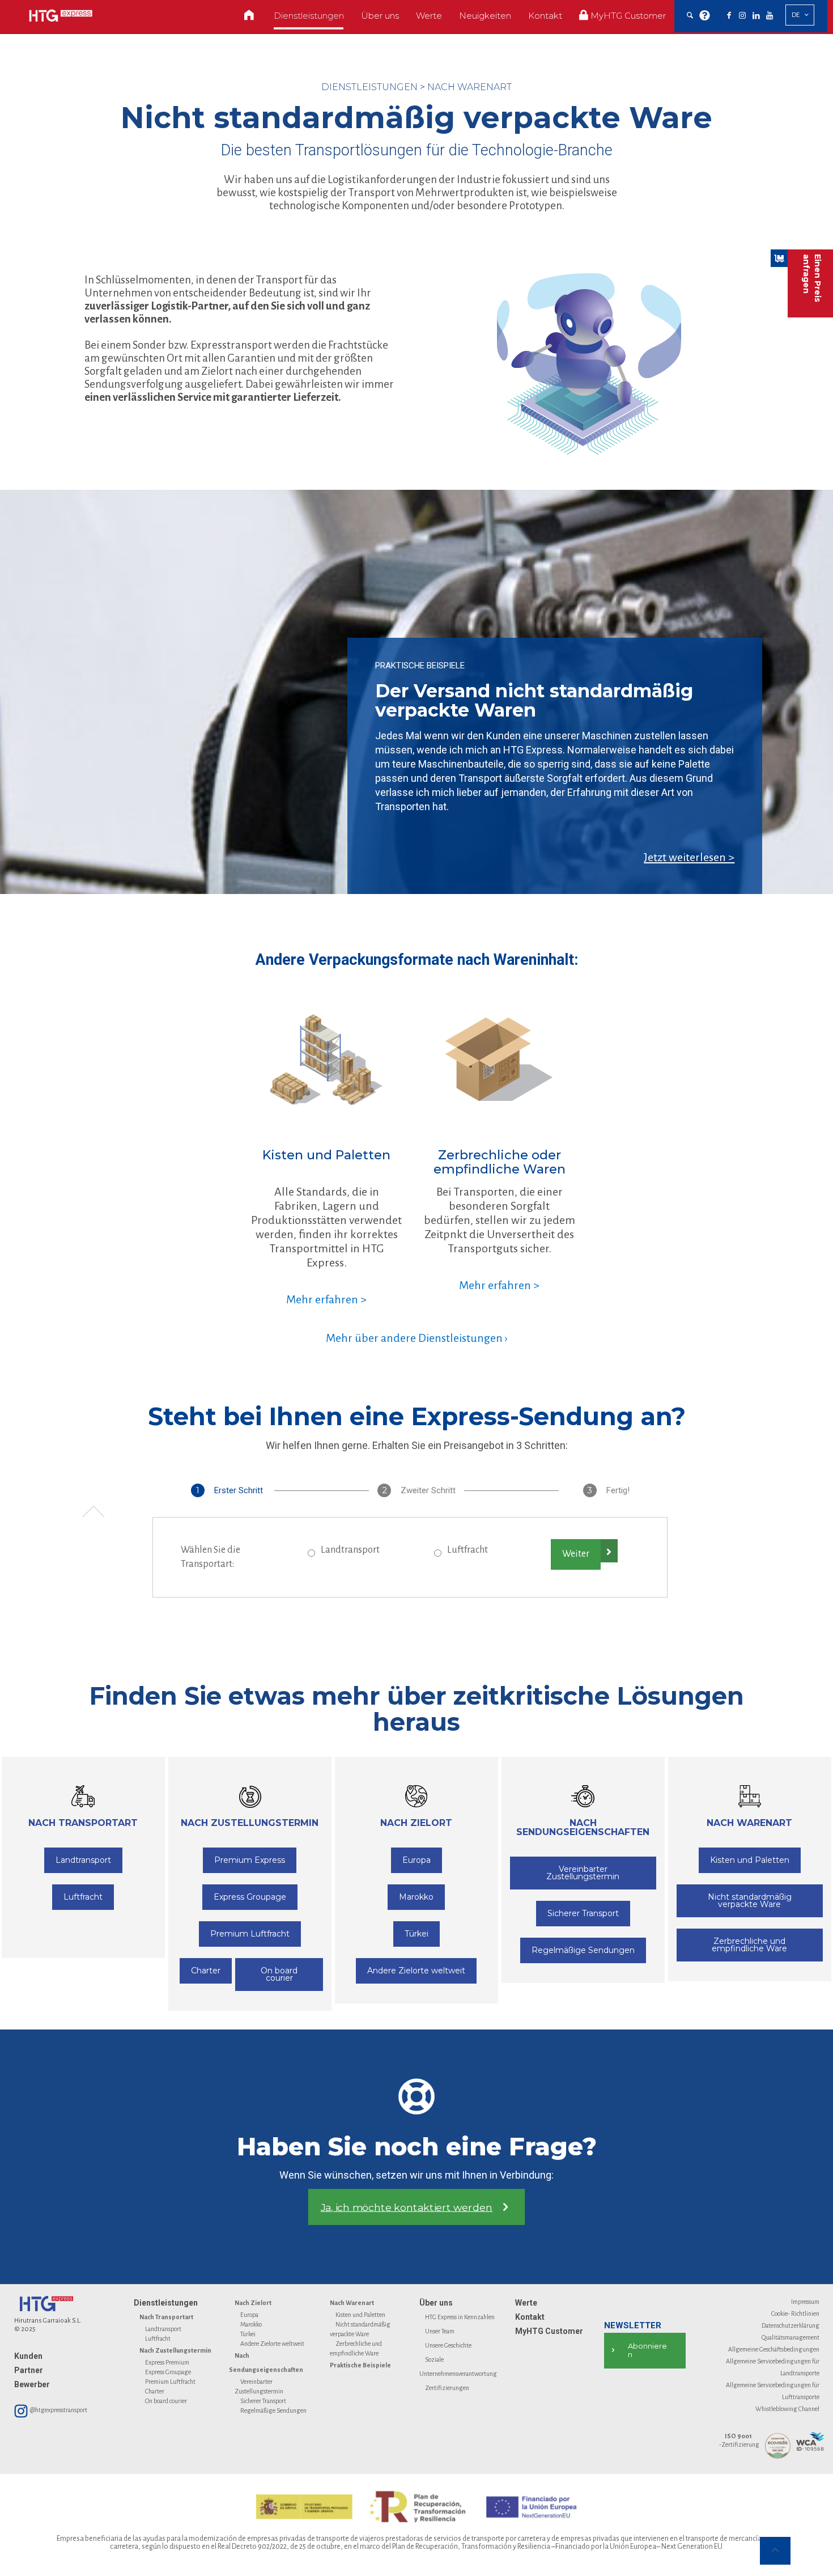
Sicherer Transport (263, 2401)
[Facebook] (729, 16)
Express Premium (167, 2362)
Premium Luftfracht (170, 2382)
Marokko (251, 2324)
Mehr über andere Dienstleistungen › (417, 1338)
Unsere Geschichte (448, 2345)
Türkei (248, 2334)
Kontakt (530, 2317)
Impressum (805, 2302)
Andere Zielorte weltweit (272, 2344)
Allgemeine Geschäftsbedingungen (774, 2349)
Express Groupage (168, 2372)
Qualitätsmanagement (790, 2337)
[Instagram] (742, 16)
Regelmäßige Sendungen (273, 2410)
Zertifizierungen (447, 2388)
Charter (155, 2391)
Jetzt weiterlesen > (689, 857)
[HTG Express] (61, 16)
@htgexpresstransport (58, 2410)
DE (796, 15)
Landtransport (350, 1550)
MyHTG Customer (549, 2331)
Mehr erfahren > (326, 1299)
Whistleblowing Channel (787, 2409)
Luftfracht (467, 1550)
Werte (526, 2303)
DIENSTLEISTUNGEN (369, 87)
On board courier (166, 2401)
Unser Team (440, 2331)
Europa (249, 2315)
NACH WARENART (469, 87)
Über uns (436, 2303)
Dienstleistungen (166, 2303)
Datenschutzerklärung (790, 2325)
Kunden (28, 2356)
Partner (29, 2370)
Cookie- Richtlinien (795, 2314)
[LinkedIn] (756, 16)
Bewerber (32, 2384)
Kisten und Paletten (360, 2315)
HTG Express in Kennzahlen (460, 2317)
